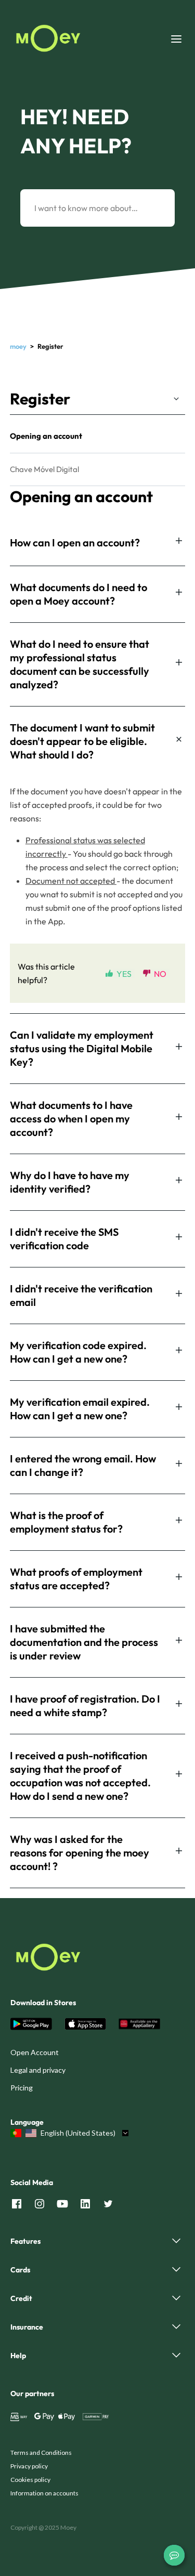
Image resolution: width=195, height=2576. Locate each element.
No (160, 973)
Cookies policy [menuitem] (30, 2480)
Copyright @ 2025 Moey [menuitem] (43, 2527)
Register (40, 399)
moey (18, 346)
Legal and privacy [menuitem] (38, 2070)
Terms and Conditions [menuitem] (41, 2453)
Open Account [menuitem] (35, 2052)
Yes (124, 973)
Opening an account (46, 436)
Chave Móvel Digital (44, 469)
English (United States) (78, 2133)
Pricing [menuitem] (22, 2088)
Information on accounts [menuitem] (44, 2493)
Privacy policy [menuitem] (29, 2466)
